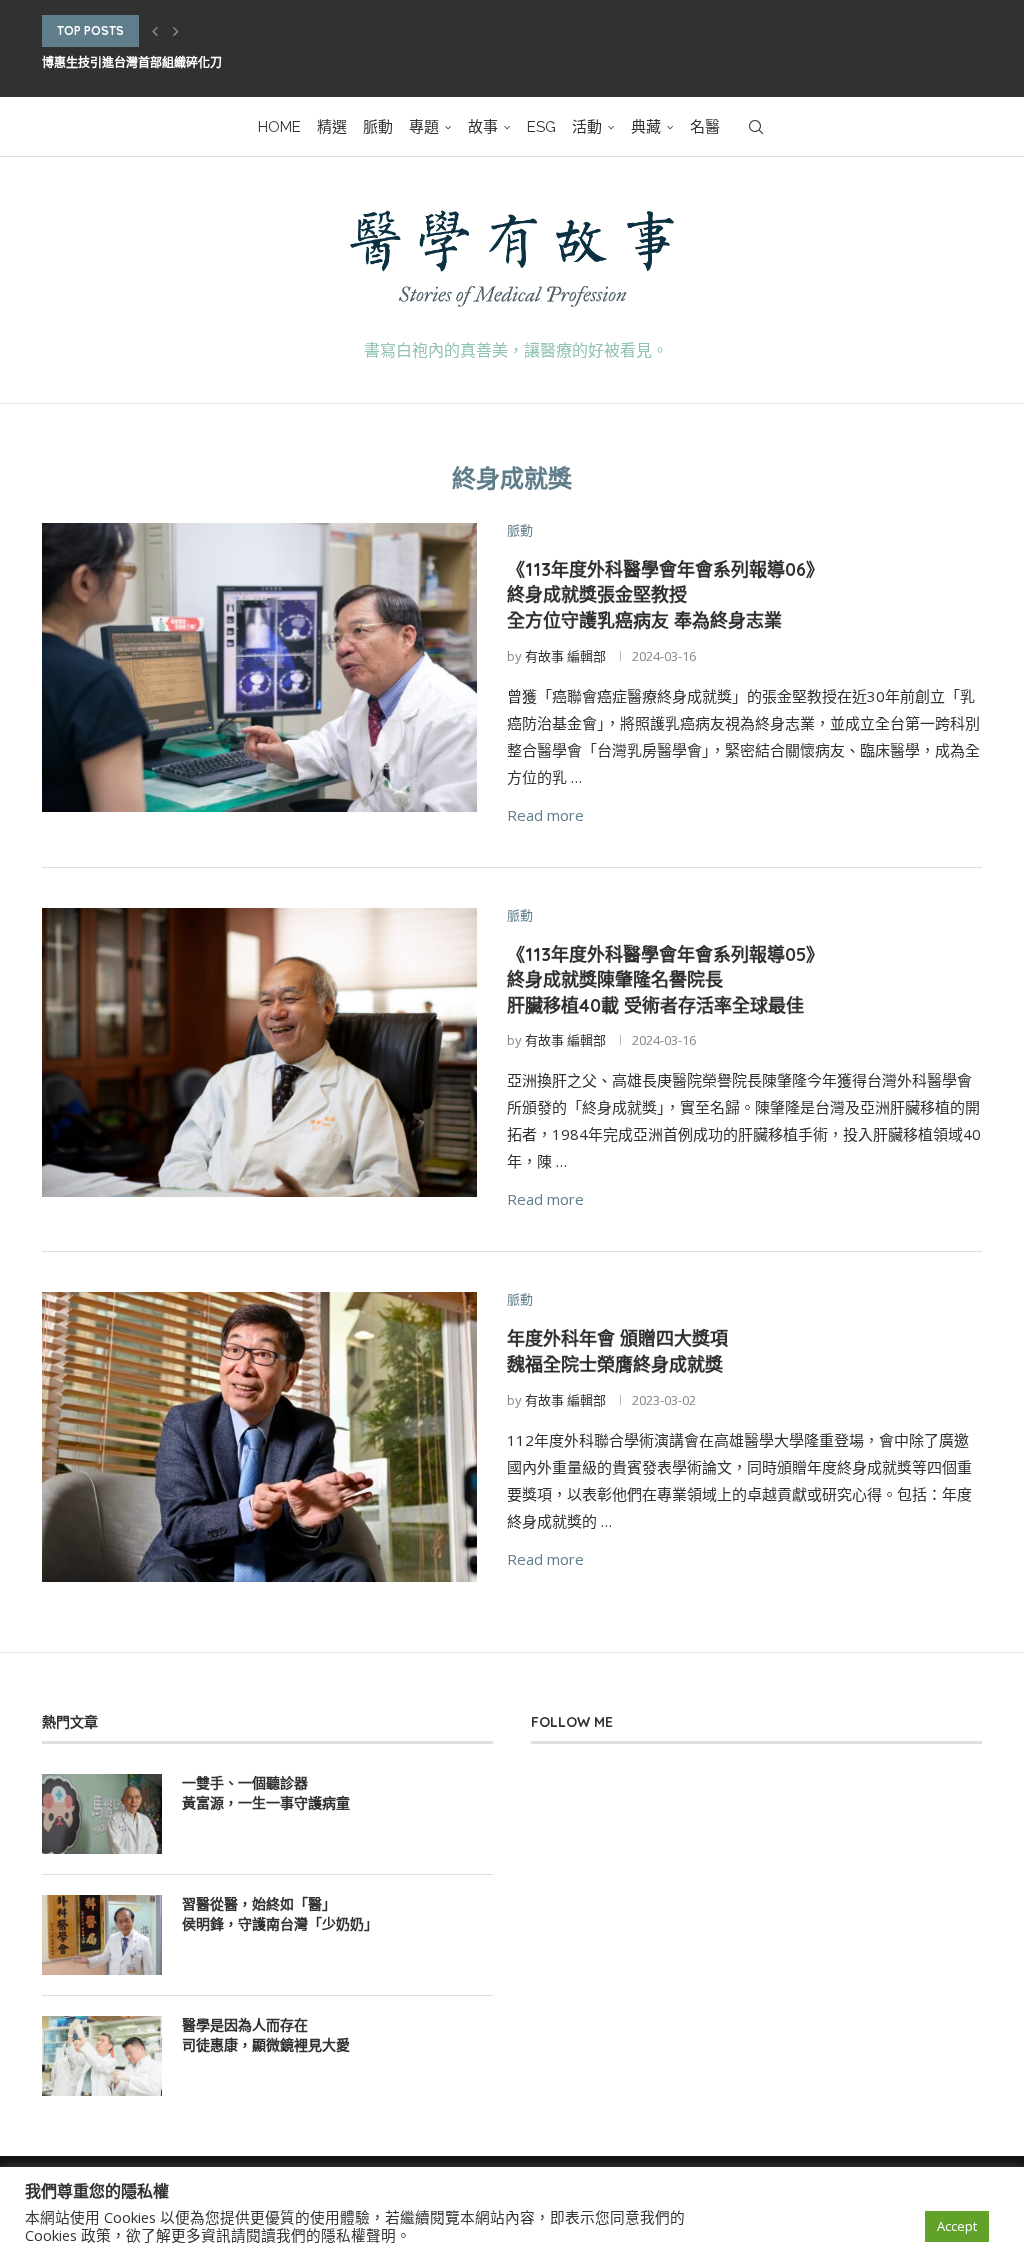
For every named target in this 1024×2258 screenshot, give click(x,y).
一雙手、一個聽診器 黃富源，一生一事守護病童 (266, 1793)
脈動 (378, 127)
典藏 (646, 127)
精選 (332, 127)
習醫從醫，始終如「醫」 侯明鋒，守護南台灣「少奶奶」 (280, 1914)
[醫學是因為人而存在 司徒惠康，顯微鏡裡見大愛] (102, 2056)
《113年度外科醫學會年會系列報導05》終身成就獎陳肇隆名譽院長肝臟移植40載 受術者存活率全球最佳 (665, 980)
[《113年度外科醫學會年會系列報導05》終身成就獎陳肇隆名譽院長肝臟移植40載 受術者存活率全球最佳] (259, 1053)
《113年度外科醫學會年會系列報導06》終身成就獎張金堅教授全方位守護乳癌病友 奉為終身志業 (665, 595)
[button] (155, 31)
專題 (424, 127)
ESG (541, 127)
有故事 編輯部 (565, 656)
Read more (545, 815)
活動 (587, 127)
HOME (279, 127)
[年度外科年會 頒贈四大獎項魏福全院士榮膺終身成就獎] (259, 1437)
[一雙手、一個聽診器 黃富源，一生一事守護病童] (102, 1814)
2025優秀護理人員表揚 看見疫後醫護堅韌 (154, 63)
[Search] (756, 127)
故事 (483, 127)
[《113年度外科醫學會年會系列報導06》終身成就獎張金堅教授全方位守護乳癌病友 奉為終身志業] (259, 668)
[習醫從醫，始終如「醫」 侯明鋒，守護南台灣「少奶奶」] (102, 1935)
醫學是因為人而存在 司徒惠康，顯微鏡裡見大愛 (266, 2035)
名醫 (705, 127)
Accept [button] (957, 2226)
